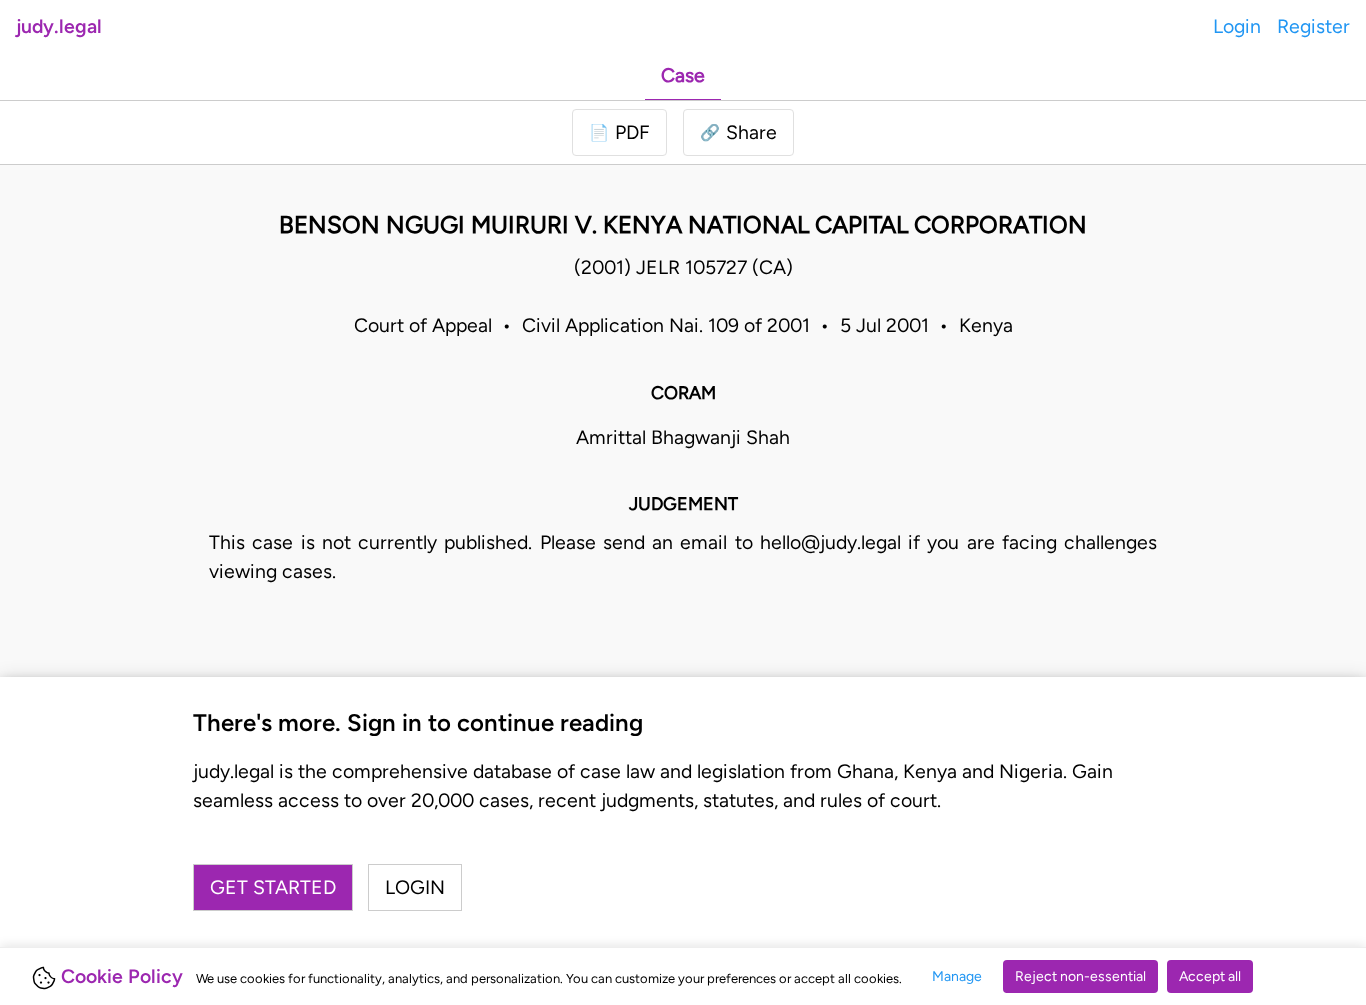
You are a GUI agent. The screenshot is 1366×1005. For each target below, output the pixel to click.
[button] (738, 132)
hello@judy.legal (830, 542)
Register (1313, 26)
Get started (273, 887)
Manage (957, 976)
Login (1237, 26)
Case (683, 75)
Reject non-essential (1080, 976)
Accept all (1210, 976)
